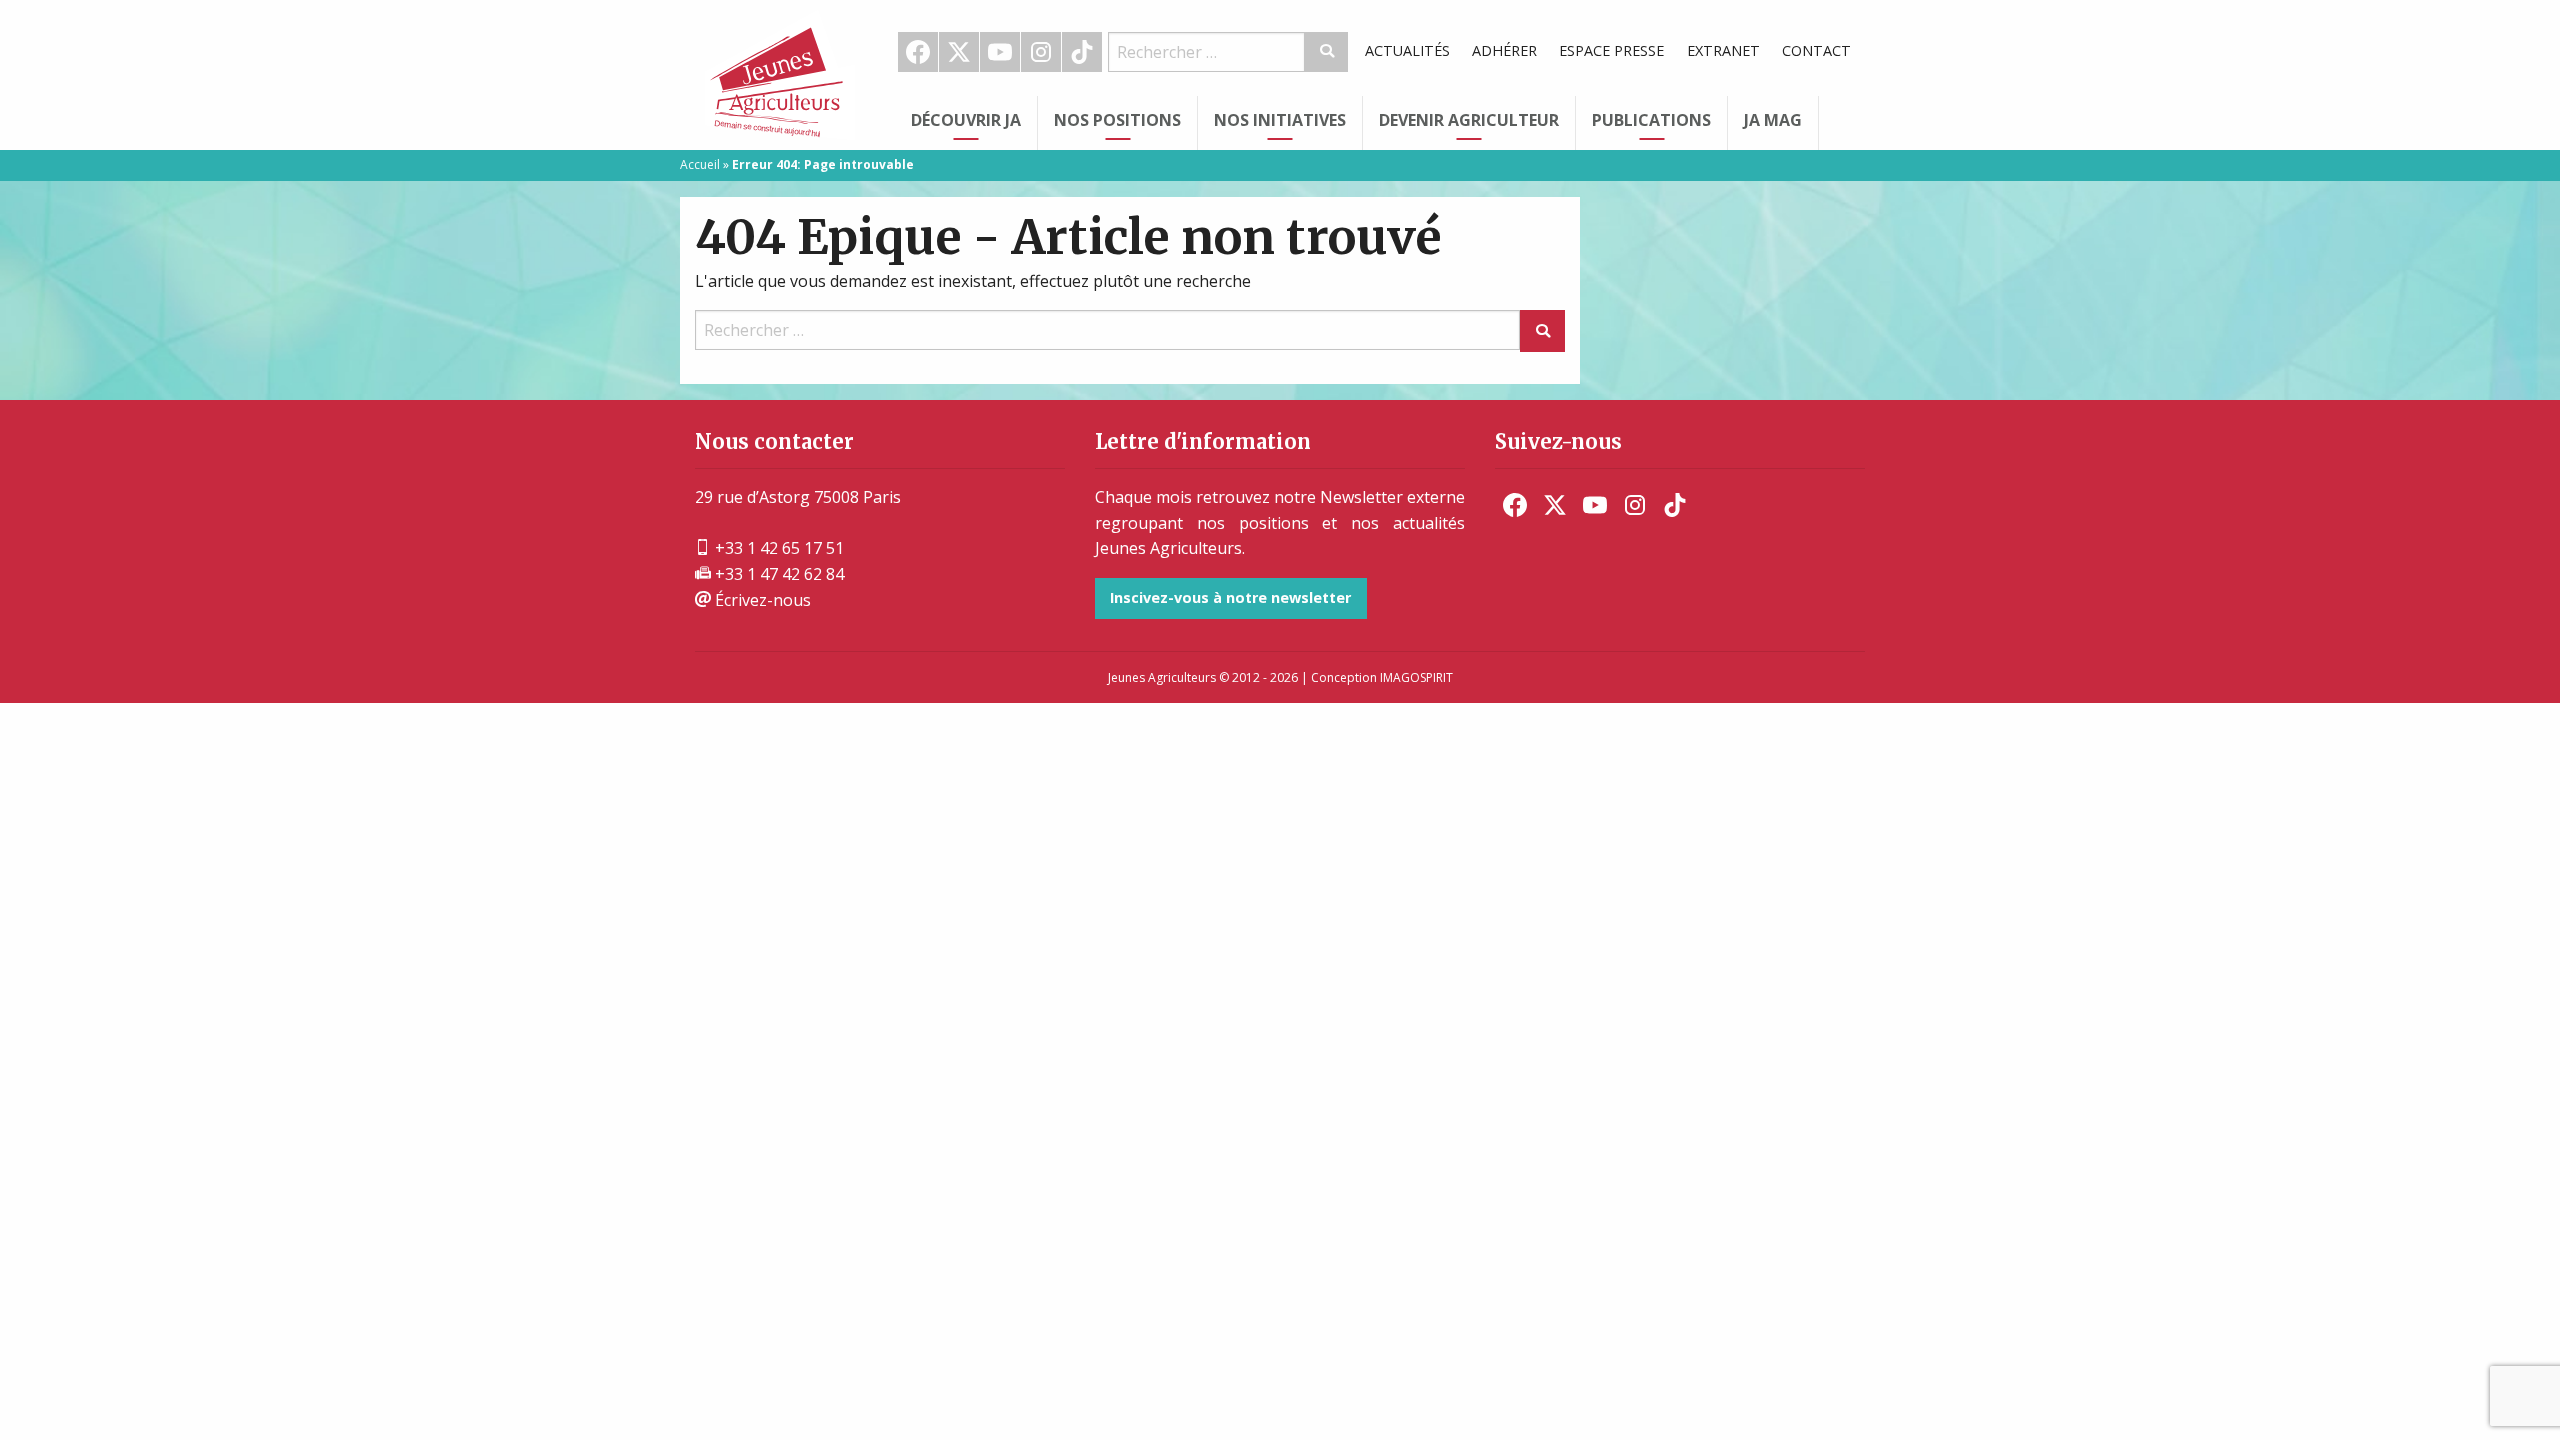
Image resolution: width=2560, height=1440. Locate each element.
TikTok (1082, 52)
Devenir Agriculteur (1469, 120)
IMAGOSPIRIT (1416, 677)
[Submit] (1326, 52)
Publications (1651, 120)
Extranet (1723, 50)
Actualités (1407, 50)
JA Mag (1773, 120)
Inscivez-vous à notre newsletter (1230, 597)
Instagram (1041, 52)
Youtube (1000, 52)
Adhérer (1504, 50)
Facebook (918, 52)
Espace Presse (1611, 50)
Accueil (700, 164)
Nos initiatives (1280, 120)
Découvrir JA (966, 120)
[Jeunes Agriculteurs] (780, 73)
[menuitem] (918, 52)
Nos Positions (1117, 120)
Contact (1816, 50)
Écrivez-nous (761, 600)
